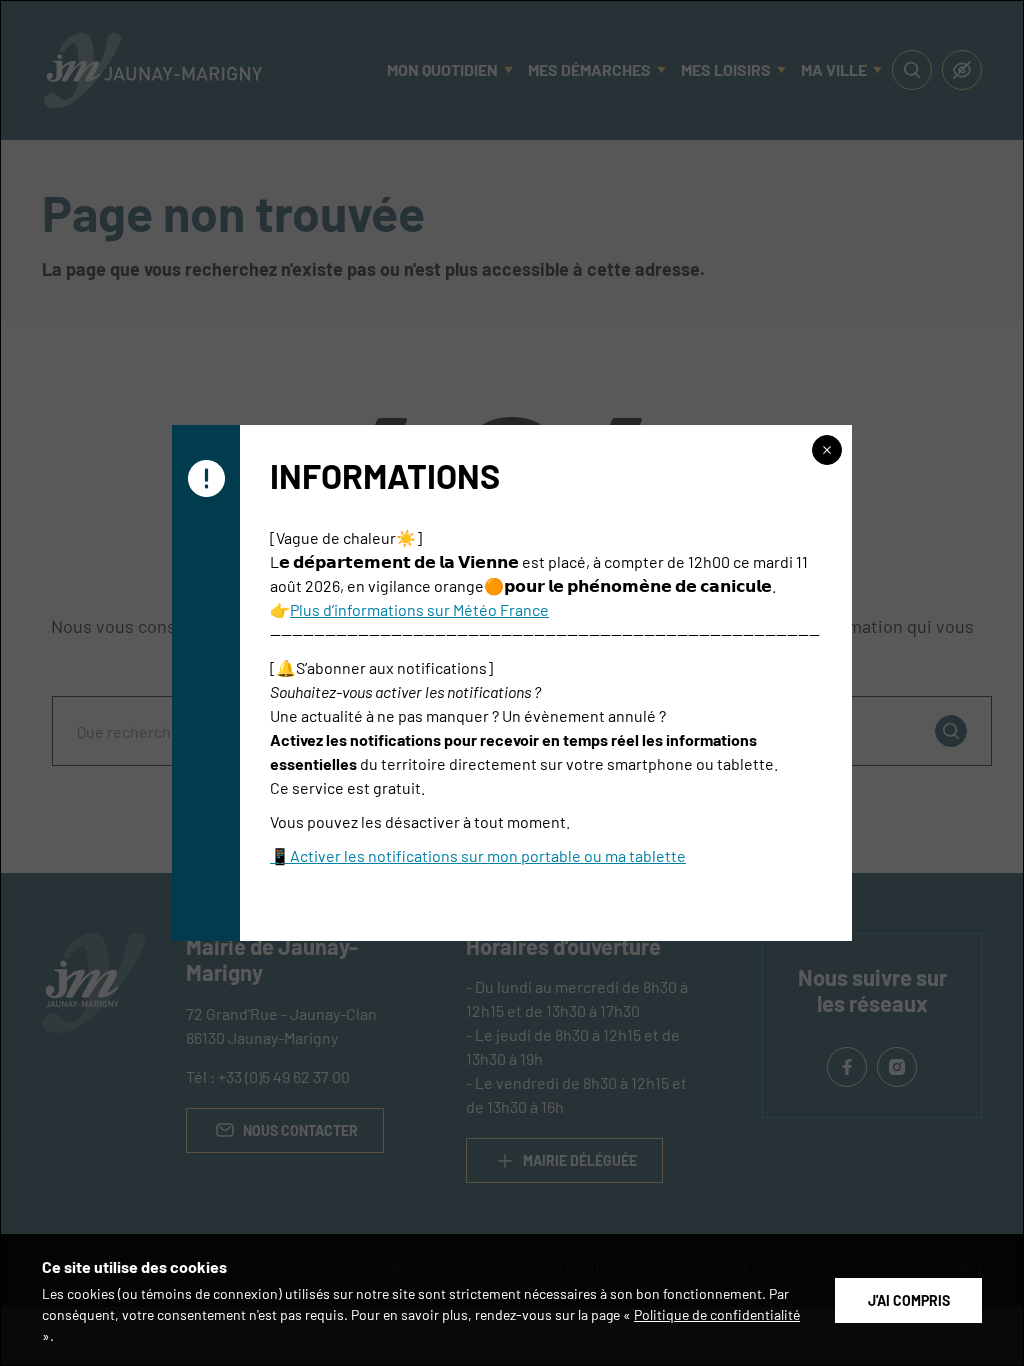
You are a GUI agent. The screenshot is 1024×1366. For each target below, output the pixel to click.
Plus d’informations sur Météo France (419, 609)
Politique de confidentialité (717, 1314)
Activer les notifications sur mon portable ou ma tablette (488, 855)
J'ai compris (909, 1300)
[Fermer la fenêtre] (827, 450)
